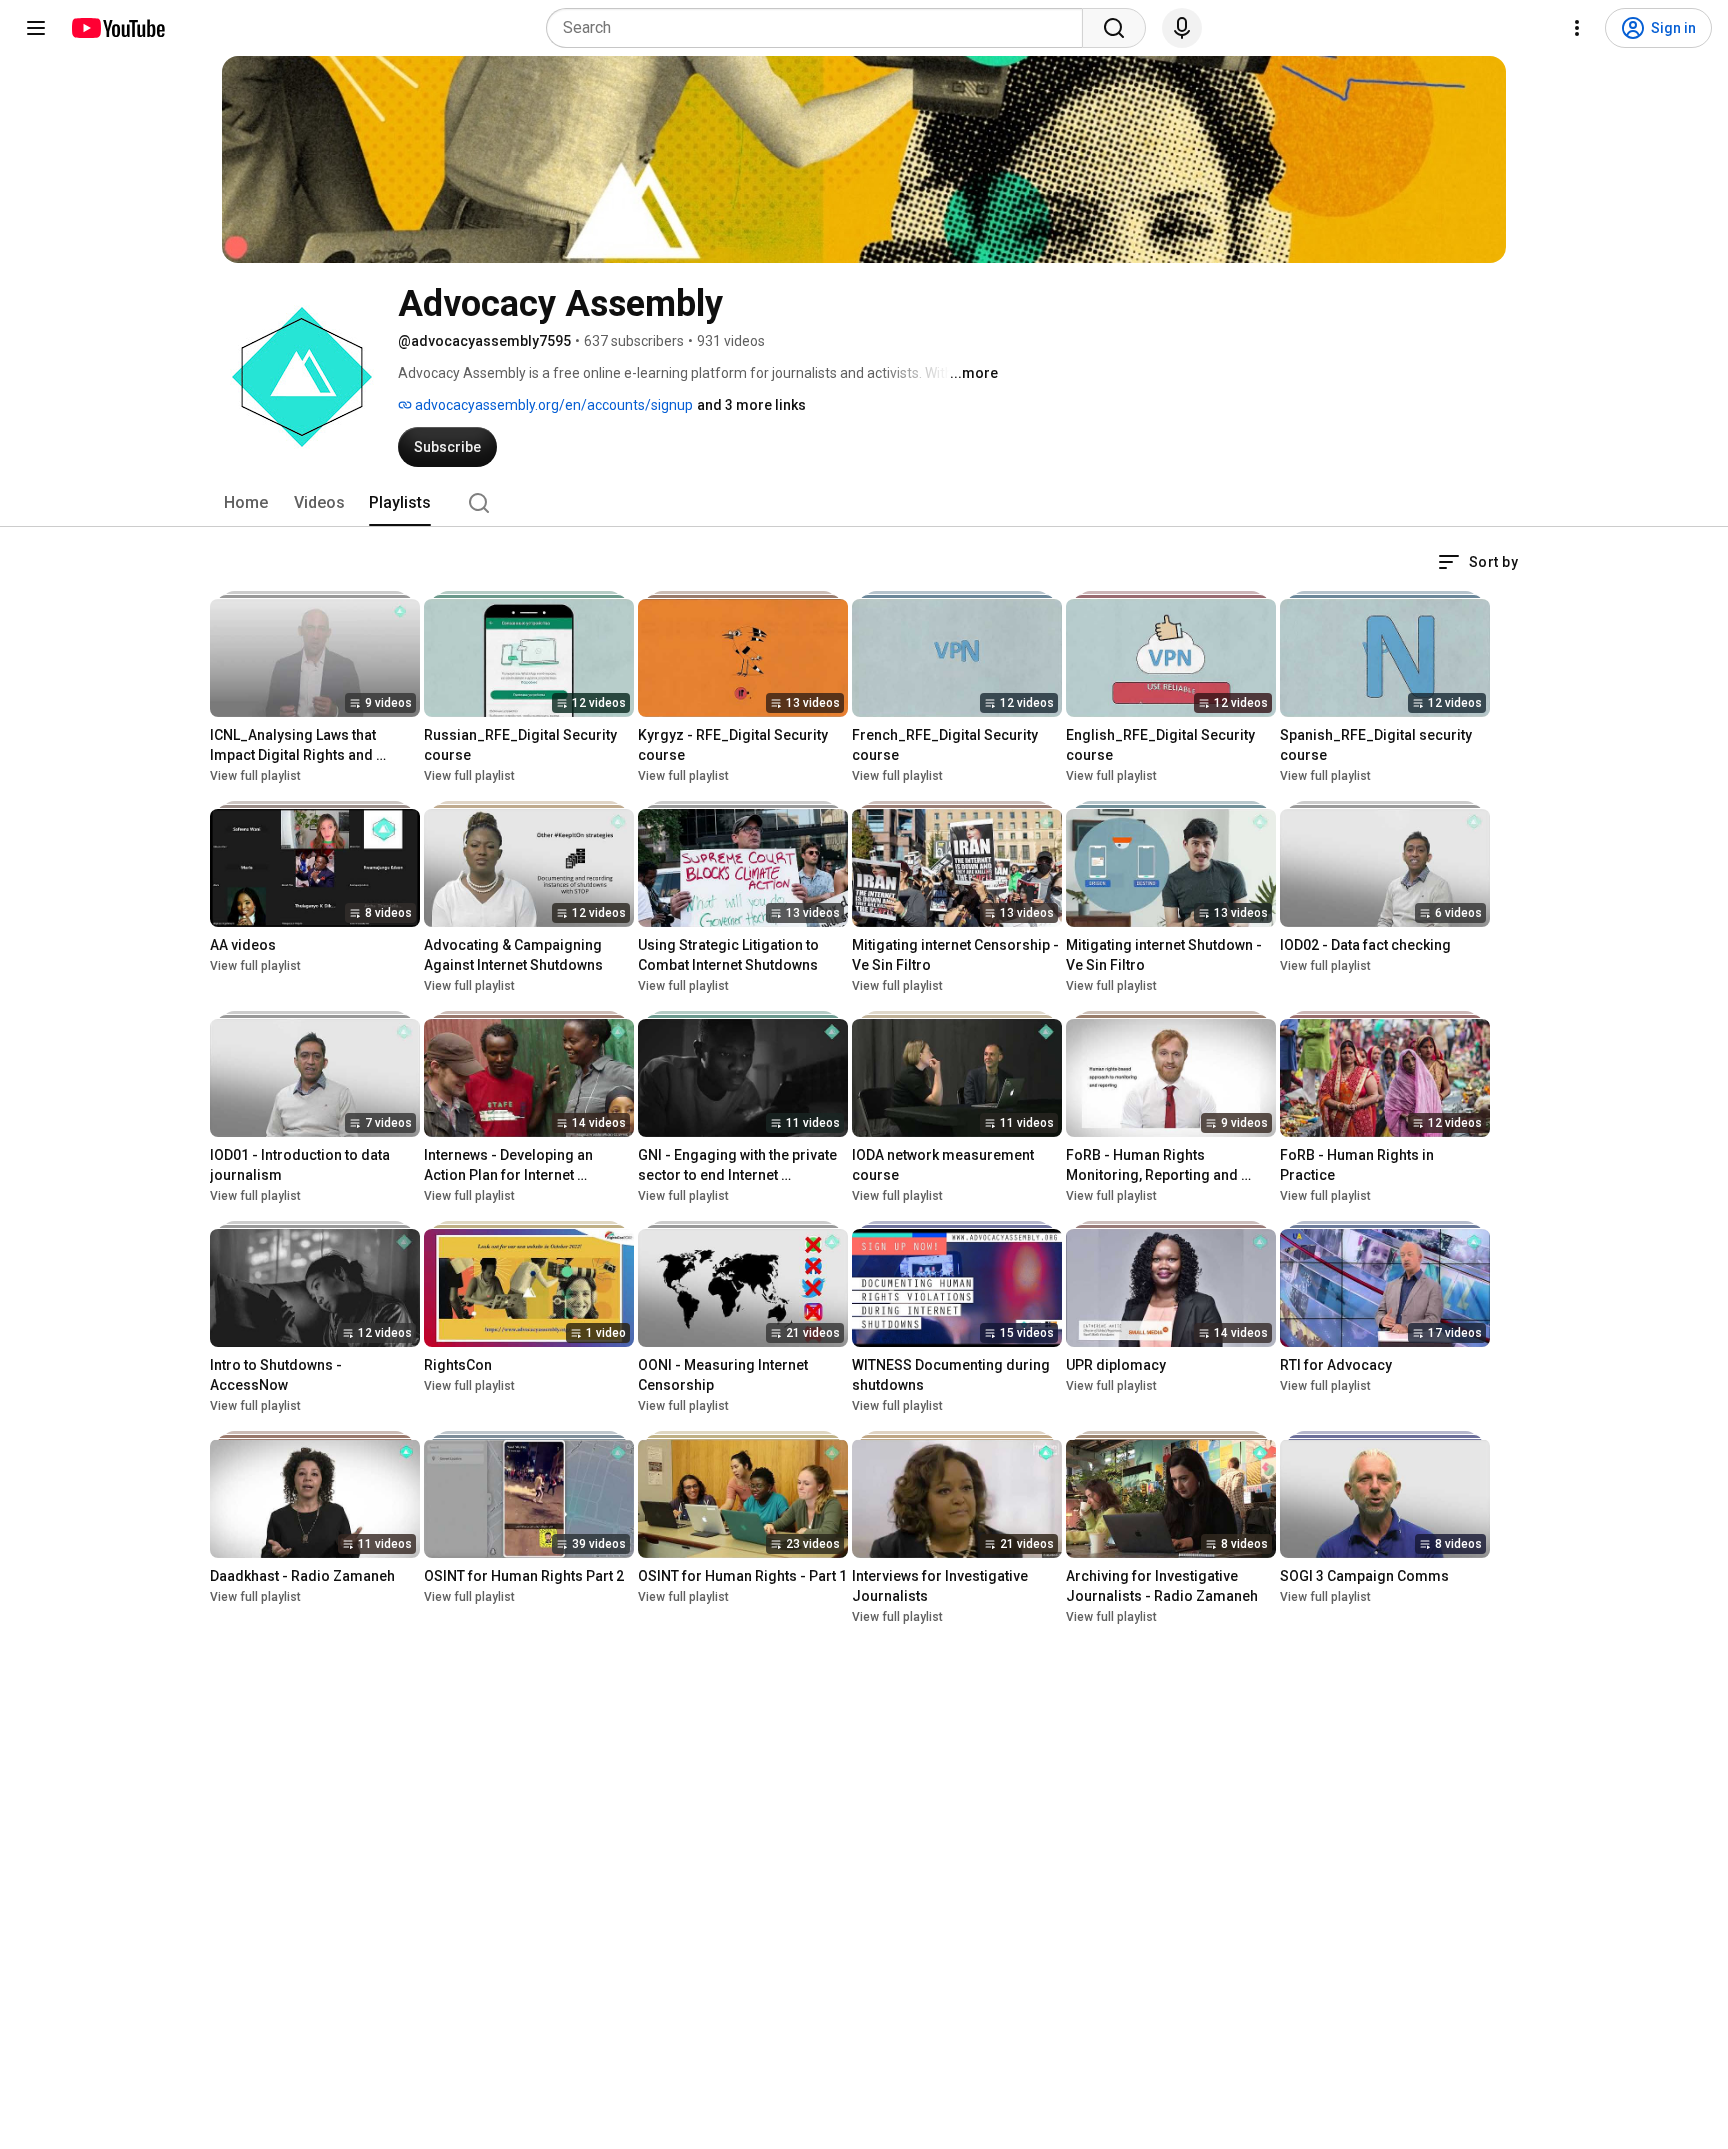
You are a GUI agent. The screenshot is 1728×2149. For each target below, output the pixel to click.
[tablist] (864, 503)
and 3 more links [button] (751, 405)
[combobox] (820, 28)
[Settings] (1577, 28)
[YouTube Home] (117, 28)
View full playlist (255, 776)
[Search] (1114, 28)
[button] (1478, 562)
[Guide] (36, 28)
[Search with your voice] (1182, 28)
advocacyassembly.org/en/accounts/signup (552, 405)
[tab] (246, 503)
